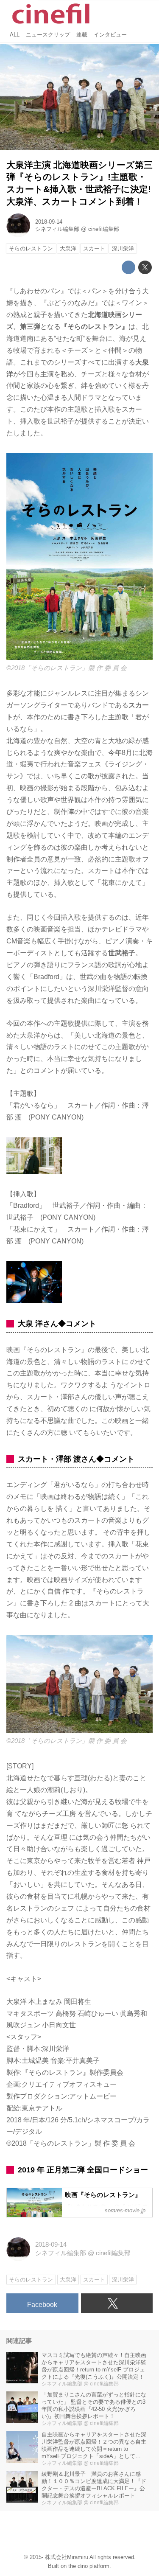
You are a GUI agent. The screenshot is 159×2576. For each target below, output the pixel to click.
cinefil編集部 (104, 229)
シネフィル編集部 (57, 229)
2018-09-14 (49, 222)
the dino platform (89, 2566)
